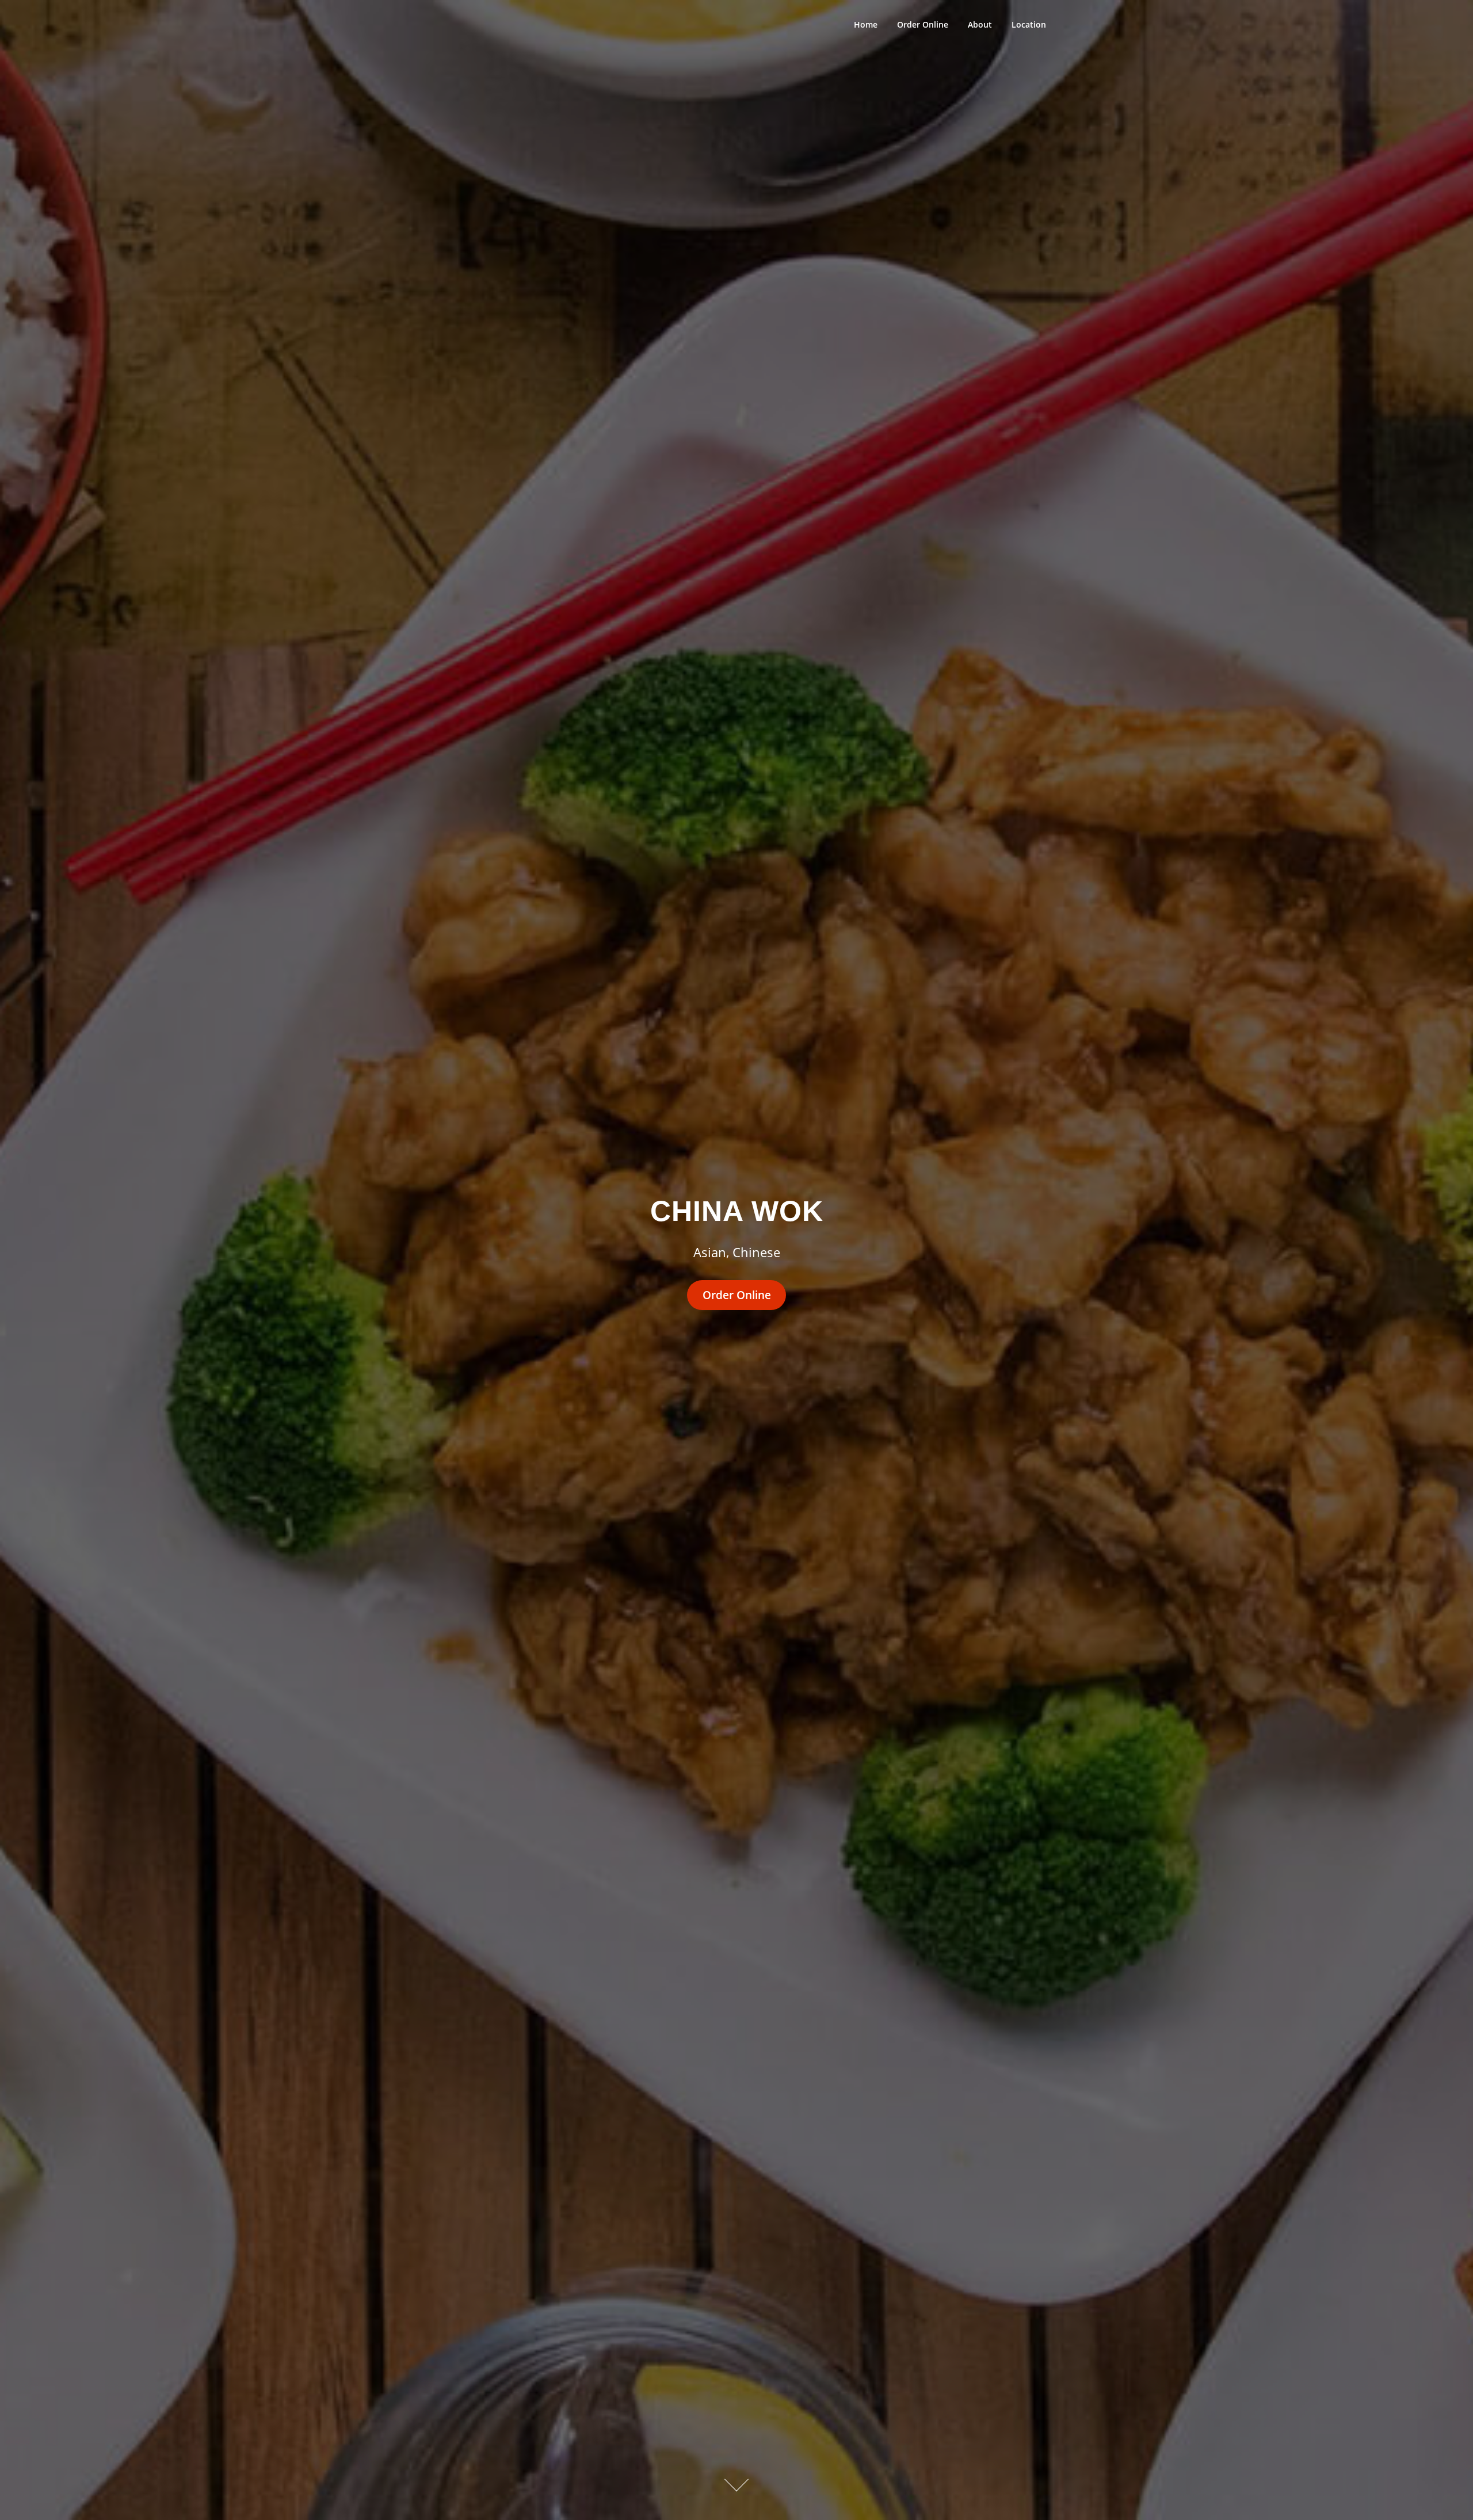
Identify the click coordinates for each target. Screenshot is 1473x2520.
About (980, 24)
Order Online (923, 24)
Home (866, 24)
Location (1029, 24)
